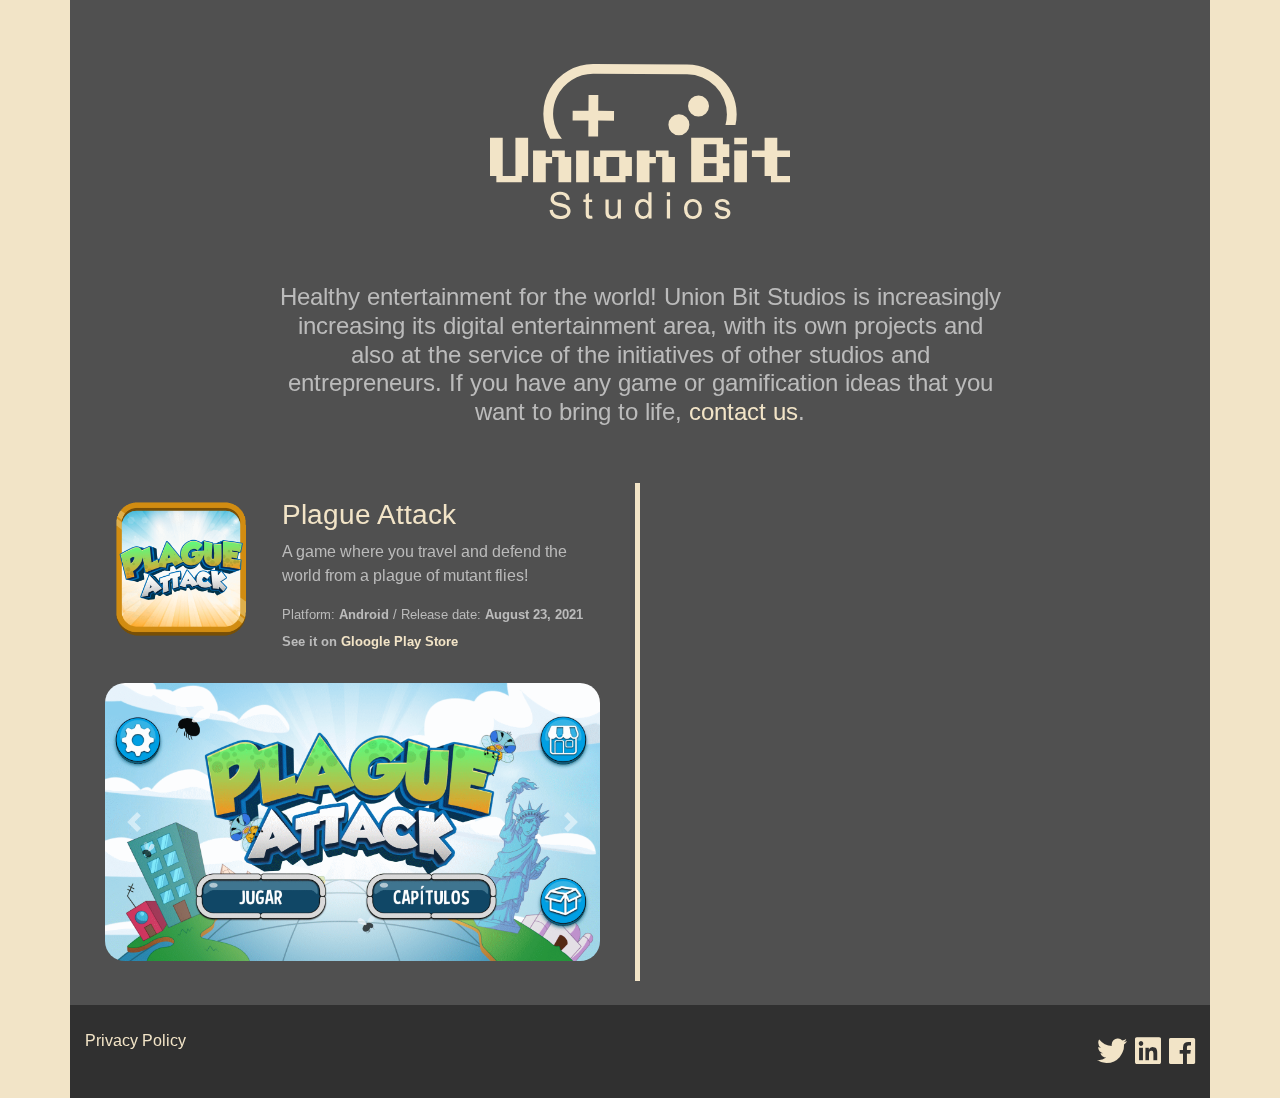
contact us (743, 411)
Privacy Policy (135, 1040)
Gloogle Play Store (399, 641)
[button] (133, 822)
